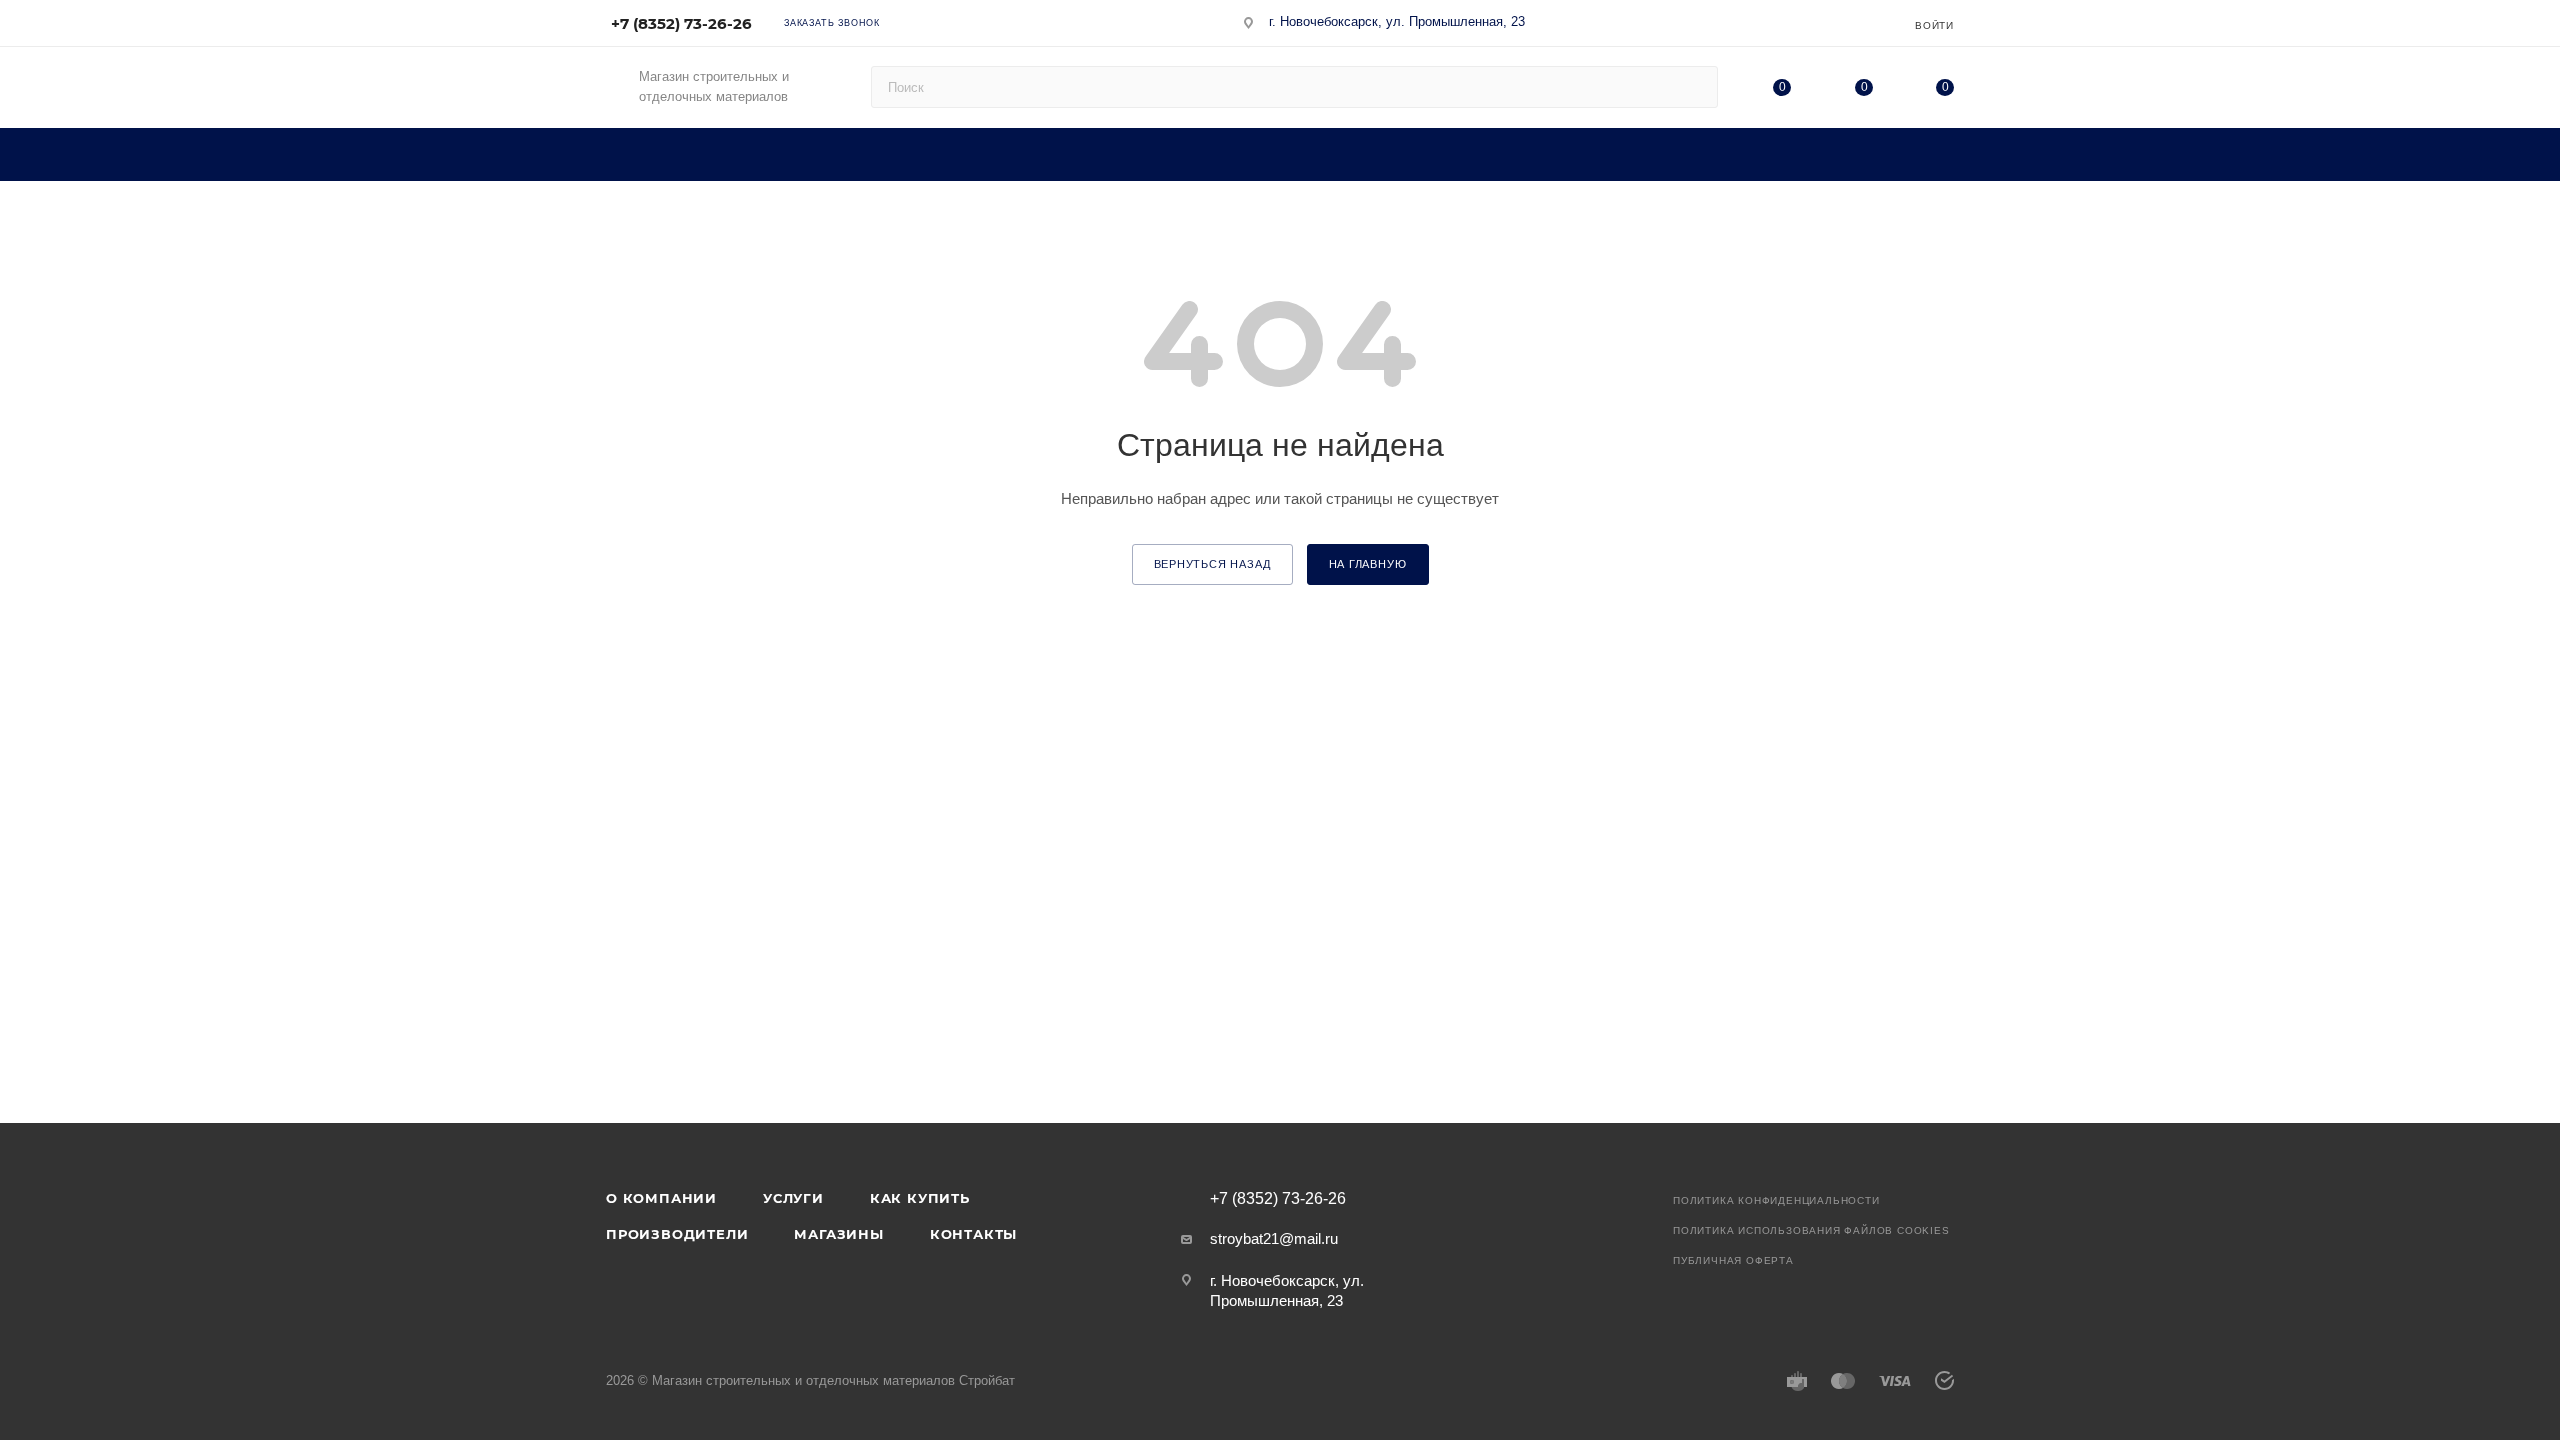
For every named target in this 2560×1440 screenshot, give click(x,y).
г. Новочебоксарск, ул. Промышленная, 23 (1397, 21)
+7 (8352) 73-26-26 (681, 23)
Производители (677, 1234)
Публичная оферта (1733, 1260)
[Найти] (1693, 87)
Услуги (793, 1198)
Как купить (920, 1198)
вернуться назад (1212, 564)
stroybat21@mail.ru (1274, 1238)
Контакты (973, 1234)
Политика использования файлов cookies (1811, 1230)
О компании (661, 1198)
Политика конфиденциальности (1776, 1200)
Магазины (838, 1234)
